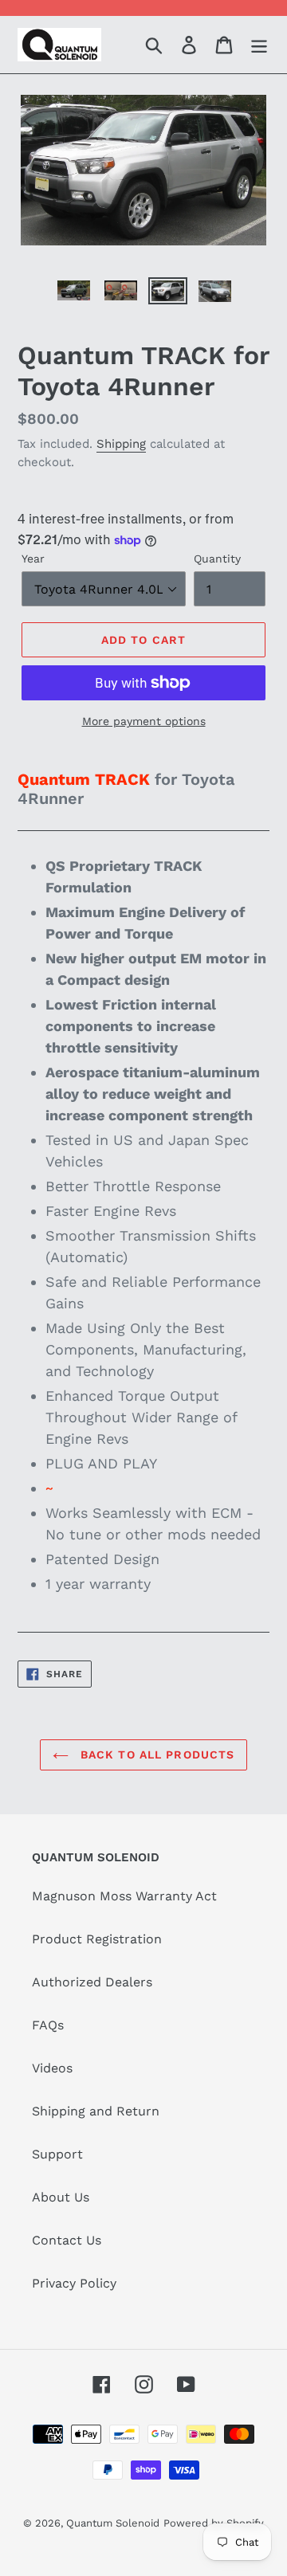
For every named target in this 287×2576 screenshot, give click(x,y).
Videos (52, 2068)
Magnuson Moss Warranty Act (124, 1896)
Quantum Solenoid (113, 2523)
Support (57, 2154)
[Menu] (259, 45)
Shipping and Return (96, 2111)
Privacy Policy (74, 2283)
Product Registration (97, 1939)
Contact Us (67, 2240)
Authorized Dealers (92, 1982)
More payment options (144, 721)
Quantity (217, 559)
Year (33, 559)
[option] (74, 295)
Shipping (121, 444)
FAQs (48, 2025)
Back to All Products (156, 1755)
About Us (61, 2197)
